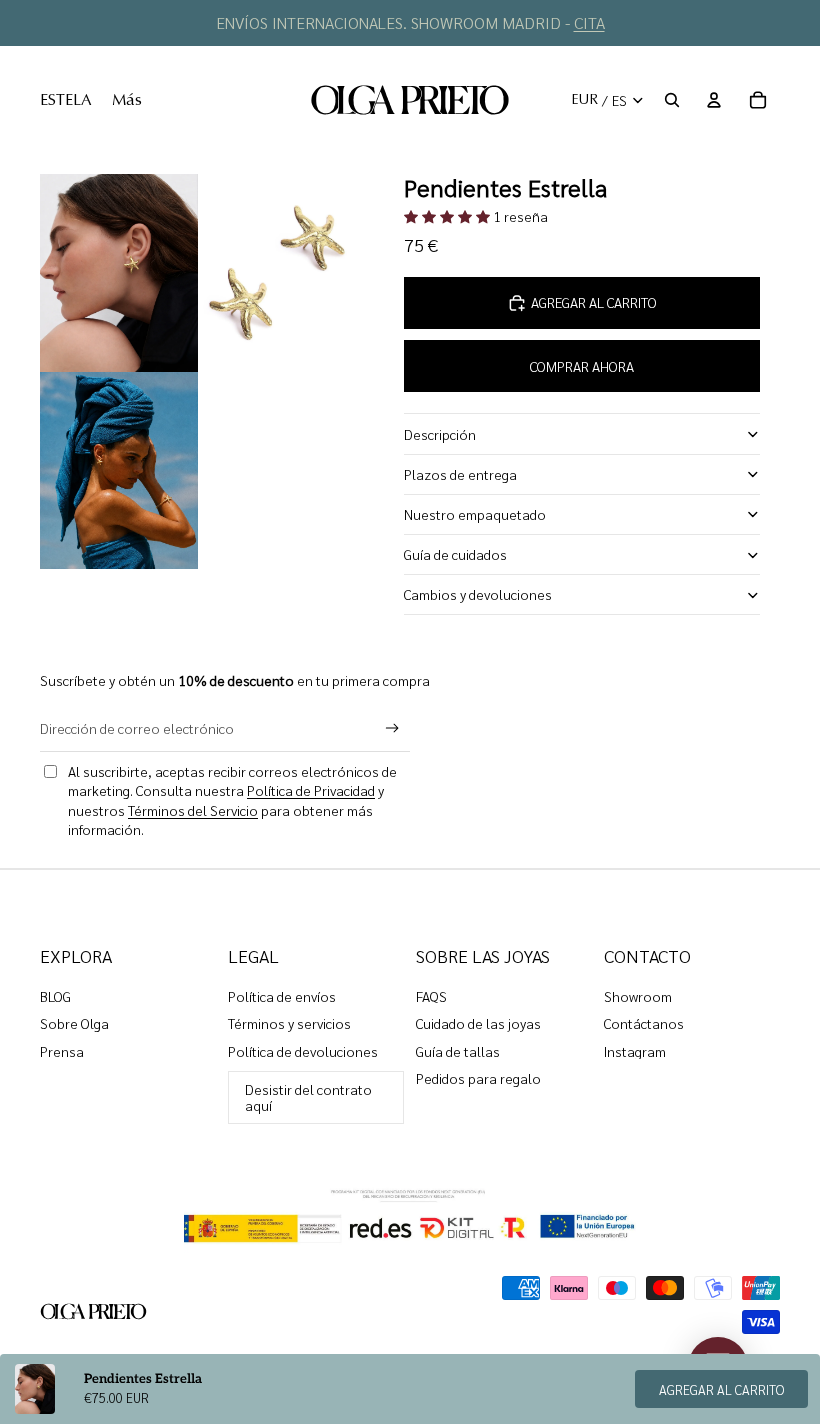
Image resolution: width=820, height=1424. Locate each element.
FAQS (431, 996)
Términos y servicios (289, 1023)
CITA (589, 22)
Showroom (638, 996)
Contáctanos (644, 1023)
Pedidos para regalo (478, 1078)
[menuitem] (66, 100)
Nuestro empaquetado (475, 514)
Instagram (635, 1051)
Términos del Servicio (193, 810)
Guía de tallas (458, 1051)
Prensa (62, 1051)
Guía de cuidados (455, 554)
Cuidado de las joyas (478, 1023)
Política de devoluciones (303, 1051)
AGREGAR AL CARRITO (721, 1389)
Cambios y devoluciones (478, 594)
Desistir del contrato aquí (308, 1096)
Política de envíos (282, 996)
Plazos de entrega (460, 474)
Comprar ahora (582, 366)
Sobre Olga (74, 1023)
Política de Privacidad (311, 790)
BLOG (55, 996)
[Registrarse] (392, 728)
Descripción (440, 434)
